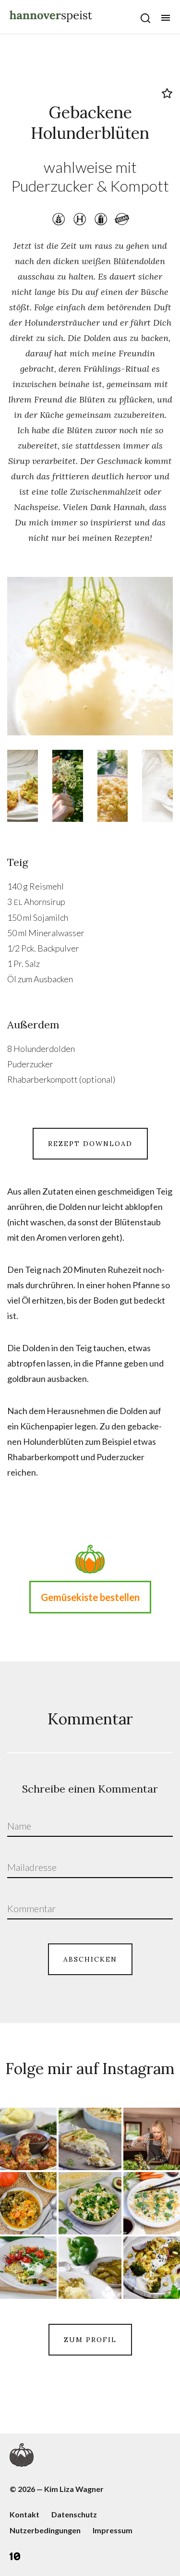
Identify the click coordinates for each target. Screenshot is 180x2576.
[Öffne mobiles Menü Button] (166, 18)
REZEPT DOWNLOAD (90, 1144)
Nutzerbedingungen (45, 2530)
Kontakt (24, 2514)
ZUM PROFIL (90, 2340)
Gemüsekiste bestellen (90, 1597)
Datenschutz (74, 2514)
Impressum (113, 2530)
